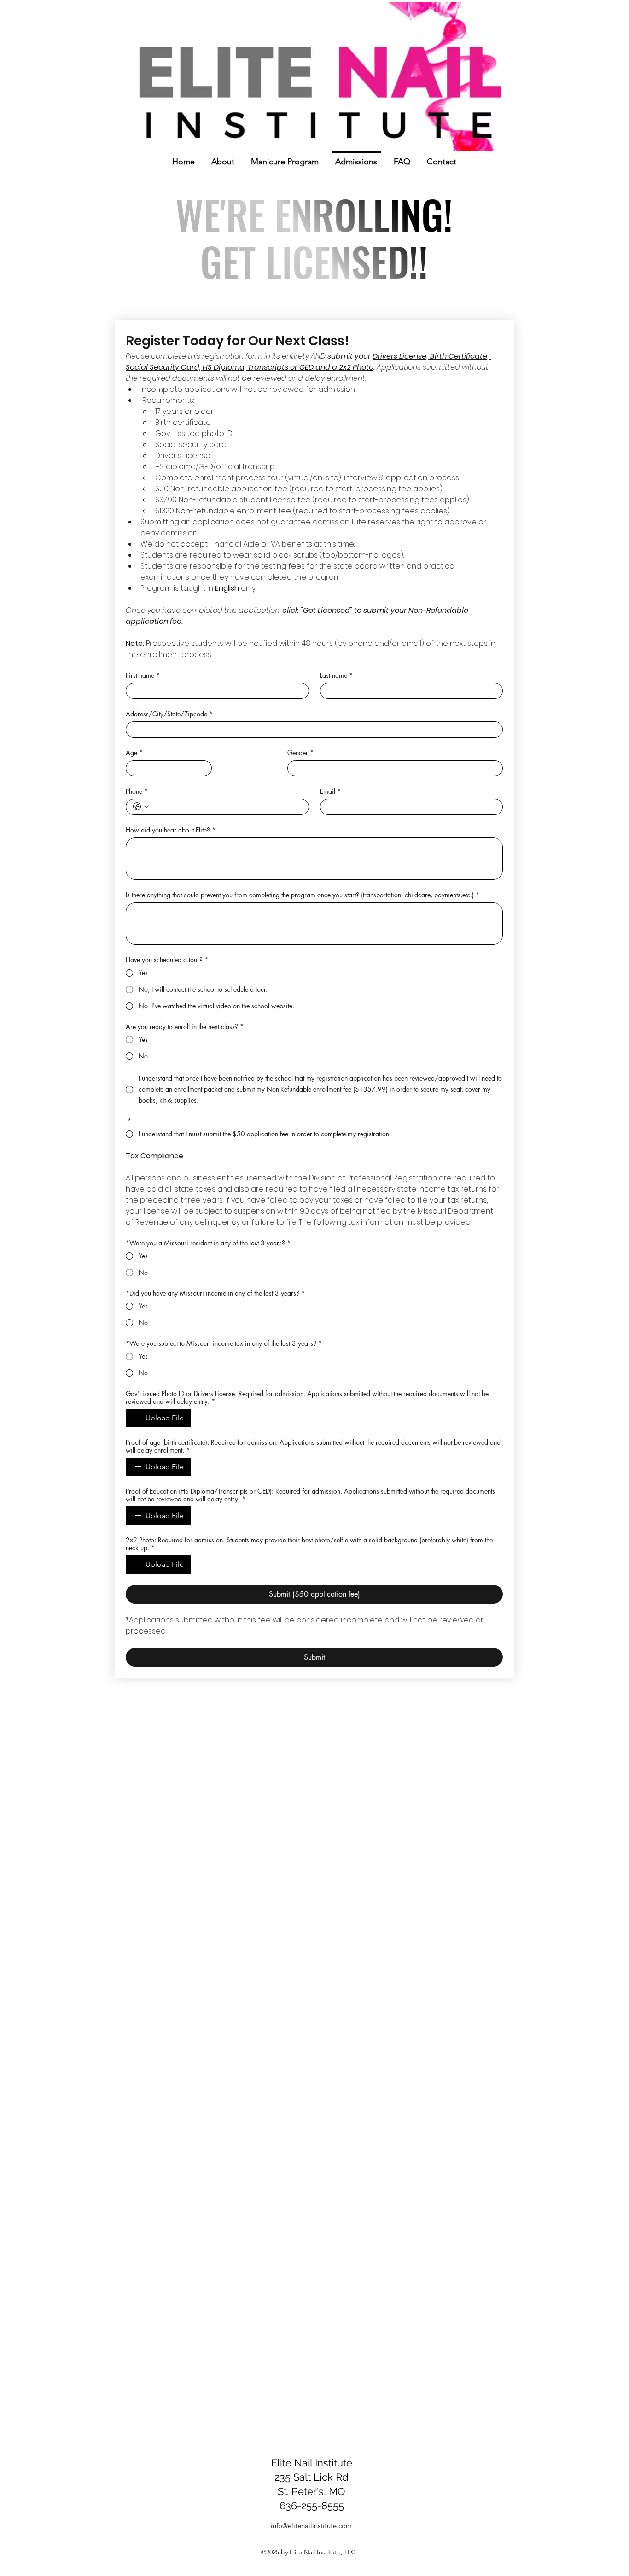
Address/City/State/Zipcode (169, 714)
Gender (300, 753)
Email (330, 791)
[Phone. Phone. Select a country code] (141, 807)
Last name (336, 675)
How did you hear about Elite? (171, 830)
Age (134, 753)
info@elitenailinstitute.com (311, 2526)
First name (143, 675)
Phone (137, 791)
